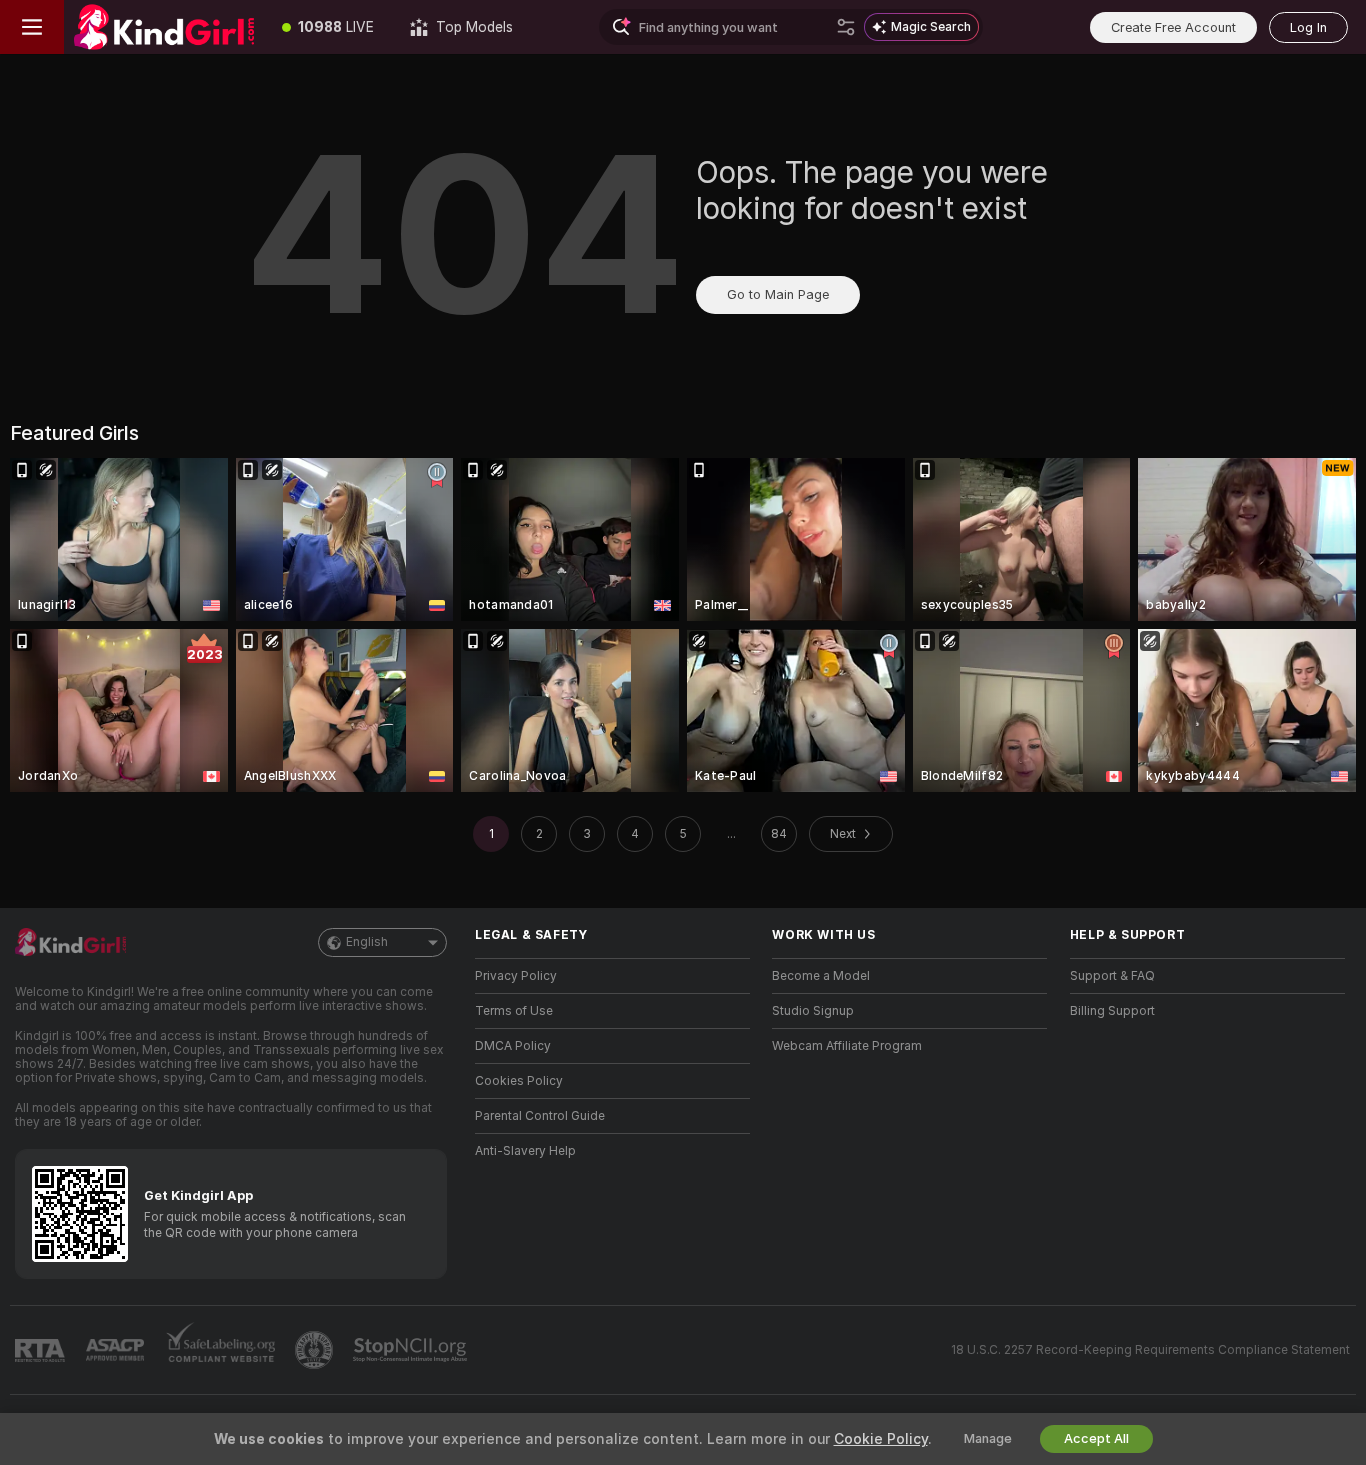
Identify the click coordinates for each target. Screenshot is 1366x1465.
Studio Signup (813, 1011)
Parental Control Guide (540, 1116)
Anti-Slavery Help (525, 1151)
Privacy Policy (516, 976)
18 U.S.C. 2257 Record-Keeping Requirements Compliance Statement (1150, 1350)
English (367, 942)
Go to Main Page (778, 294)
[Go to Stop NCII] (412, 1350)
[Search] (846, 27)
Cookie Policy (881, 1439)
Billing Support (1112, 1011)
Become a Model (821, 976)
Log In (1308, 27)
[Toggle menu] (32, 27)
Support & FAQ (1112, 976)
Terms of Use (514, 1011)
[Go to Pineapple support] (316, 1350)
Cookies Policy (519, 1081)
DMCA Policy (513, 1046)
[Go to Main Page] (164, 27)
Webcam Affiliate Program (847, 1046)
